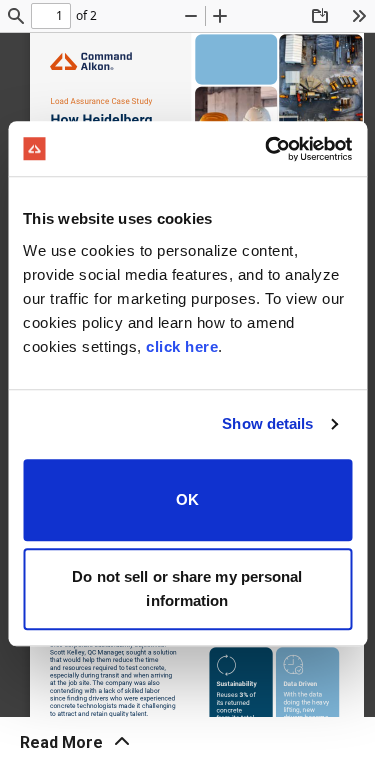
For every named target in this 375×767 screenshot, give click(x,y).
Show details (267, 423)
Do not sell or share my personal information (187, 588)
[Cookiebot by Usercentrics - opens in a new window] (267, 149)
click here (182, 346)
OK (187, 499)
